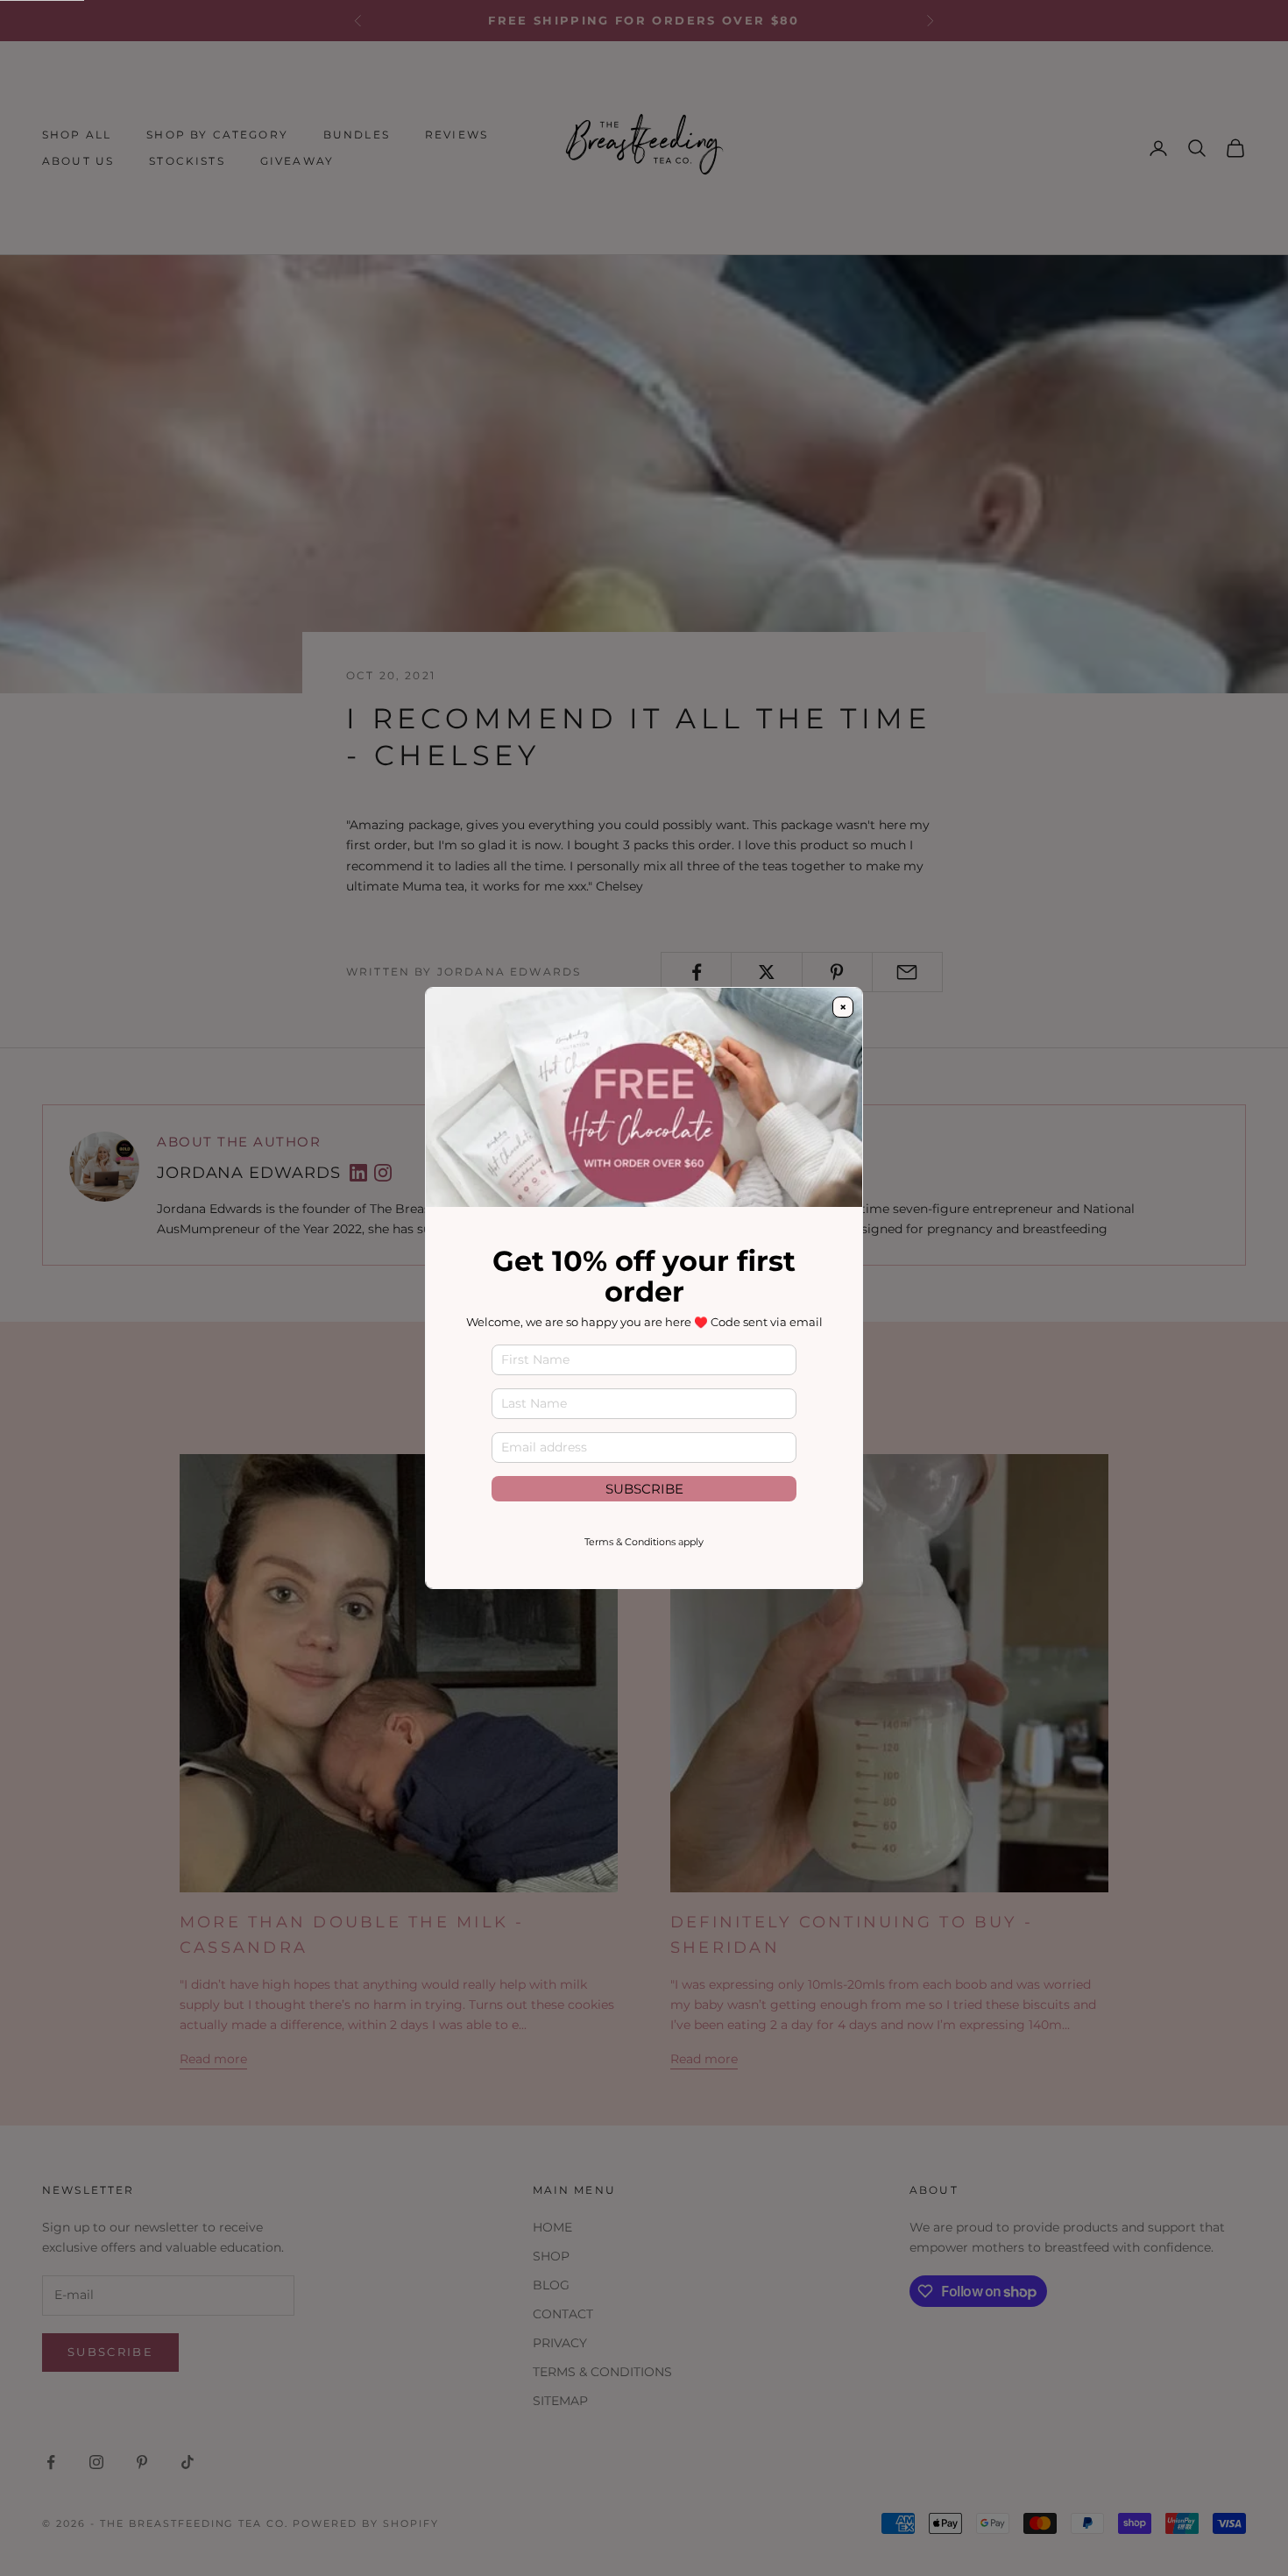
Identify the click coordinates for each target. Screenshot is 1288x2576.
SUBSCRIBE (644, 1489)
